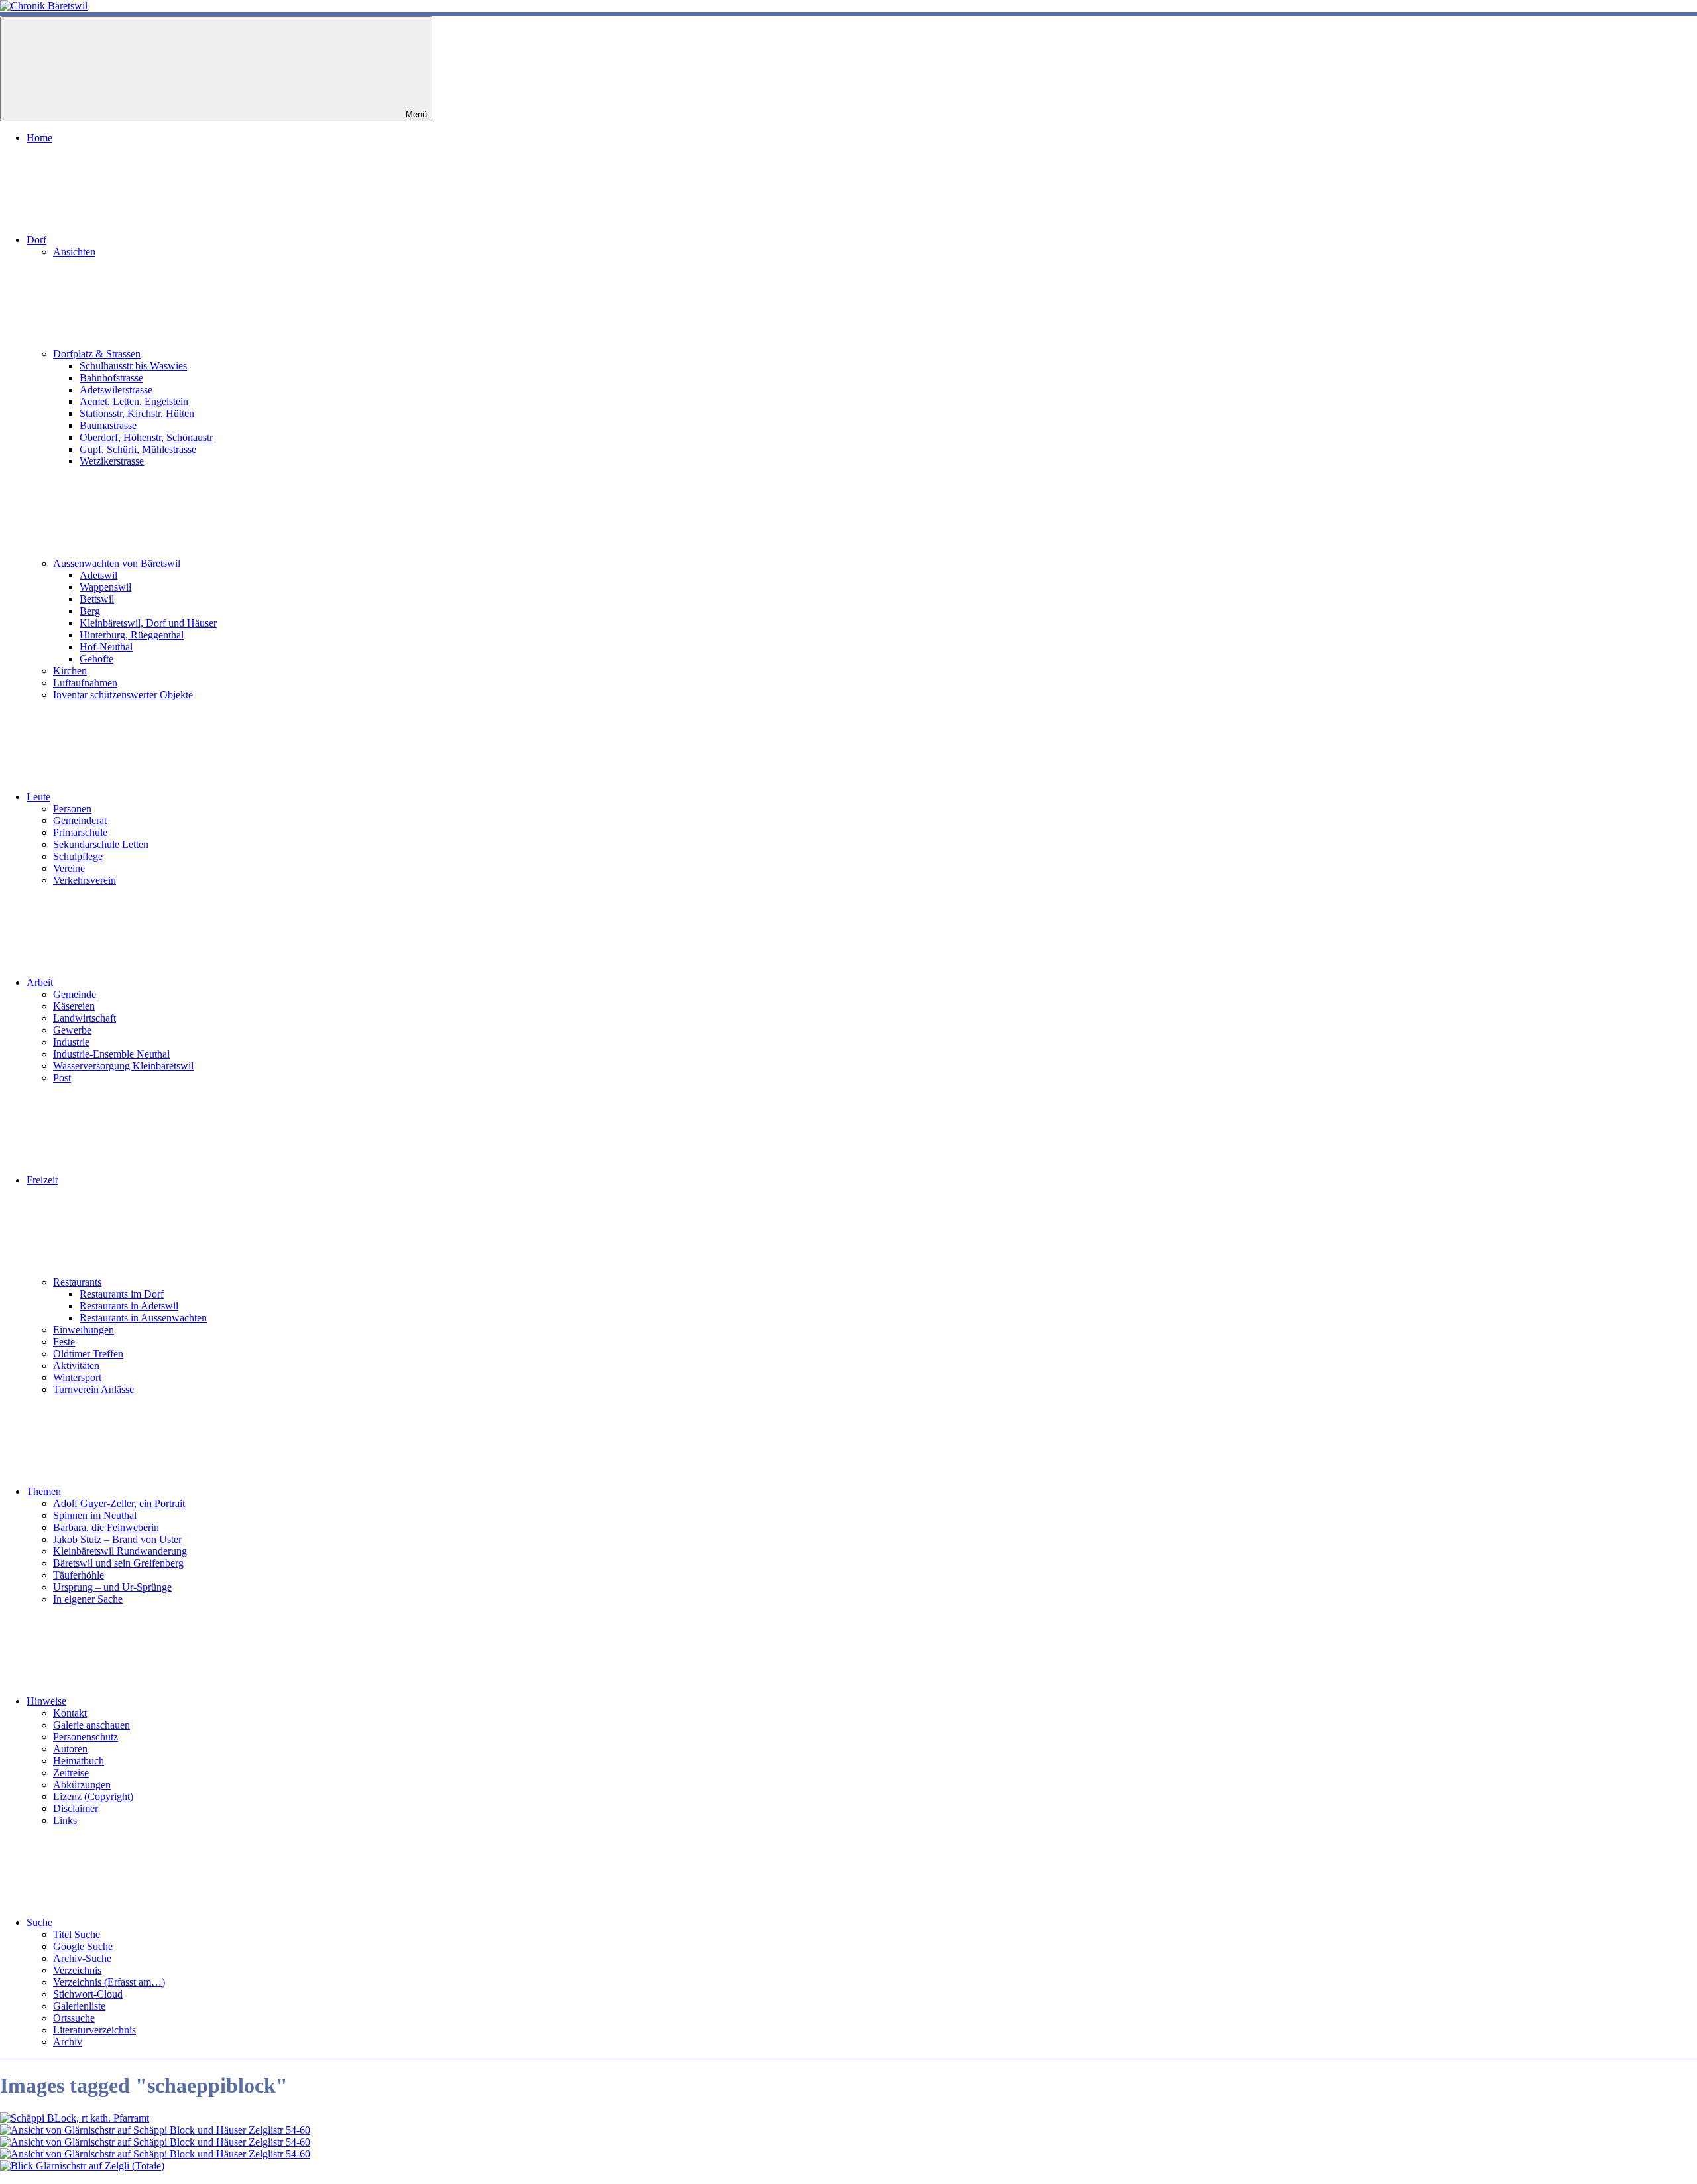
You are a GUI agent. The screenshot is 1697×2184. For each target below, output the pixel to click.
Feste (64, 1342)
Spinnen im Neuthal (95, 1515)
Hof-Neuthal (106, 647)
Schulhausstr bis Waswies (133, 366)
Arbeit (40, 982)
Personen (72, 809)
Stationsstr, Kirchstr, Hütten (137, 413)
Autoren (70, 1749)
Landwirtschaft (85, 1018)
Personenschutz (86, 1737)
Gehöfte (96, 659)
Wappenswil (105, 587)
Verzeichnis (77, 1970)
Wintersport (77, 1377)
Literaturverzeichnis (94, 2030)
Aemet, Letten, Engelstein (134, 401)
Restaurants (77, 1282)
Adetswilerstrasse (116, 390)
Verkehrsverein (85, 880)
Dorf (36, 240)
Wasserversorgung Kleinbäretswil (123, 1066)
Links (65, 1820)
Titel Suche (77, 1934)
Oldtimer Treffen (88, 1354)
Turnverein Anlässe (93, 1389)
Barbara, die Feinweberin (106, 1527)
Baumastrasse (108, 425)
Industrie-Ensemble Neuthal (111, 1054)
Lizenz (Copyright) (93, 1796)
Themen (44, 1491)
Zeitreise (71, 1773)
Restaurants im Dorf (122, 1294)
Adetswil (98, 575)
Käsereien (74, 1006)
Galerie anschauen (91, 1725)
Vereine (69, 868)
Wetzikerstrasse (112, 461)
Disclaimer (76, 1808)
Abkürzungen (82, 1785)
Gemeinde (75, 994)
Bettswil (97, 599)
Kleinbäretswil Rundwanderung (120, 1551)
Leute (38, 797)
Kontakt (70, 1713)
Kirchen (70, 671)
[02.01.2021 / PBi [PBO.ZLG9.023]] (82, 2166)
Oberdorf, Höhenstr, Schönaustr (146, 437)
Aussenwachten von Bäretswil (117, 563)
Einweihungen (84, 1330)
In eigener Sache (88, 1599)
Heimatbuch (79, 1761)
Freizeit (42, 1180)
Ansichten (74, 252)
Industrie (71, 1042)
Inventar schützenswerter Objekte (123, 695)
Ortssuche (74, 2018)
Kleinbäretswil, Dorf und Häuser (148, 623)
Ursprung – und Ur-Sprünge (112, 1587)
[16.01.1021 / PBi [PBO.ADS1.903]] (155, 2130)
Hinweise (46, 1701)
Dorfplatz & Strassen (97, 354)
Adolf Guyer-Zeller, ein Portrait (119, 1503)
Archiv (68, 2042)
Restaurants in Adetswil (129, 1306)
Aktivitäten (76, 1365)
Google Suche (83, 1946)
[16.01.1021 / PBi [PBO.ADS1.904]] (155, 2142)
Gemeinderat (80, 820)
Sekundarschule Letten (101, 844)
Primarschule (80, 832)
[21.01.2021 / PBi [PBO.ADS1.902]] (75, 2118)
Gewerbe (72, 1030)
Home (39, 138)
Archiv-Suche (82, 1958)
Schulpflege (78, 856)
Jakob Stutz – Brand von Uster (117, 1539)
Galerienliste (79, 2006)
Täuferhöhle (79, 1575)
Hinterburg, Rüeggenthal (132, 635)
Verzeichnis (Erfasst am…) (109, 1982)
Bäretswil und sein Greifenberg (118, 1563)
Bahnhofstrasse (111, 378)
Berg (90, 611)
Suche (39, 1922)
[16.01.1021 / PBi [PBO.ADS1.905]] (155, 2154)
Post (62, 1078)
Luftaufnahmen (85, 683)
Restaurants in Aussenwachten (143, 1318)
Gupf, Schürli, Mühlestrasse (138, 449)
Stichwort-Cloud (88, 1994)
